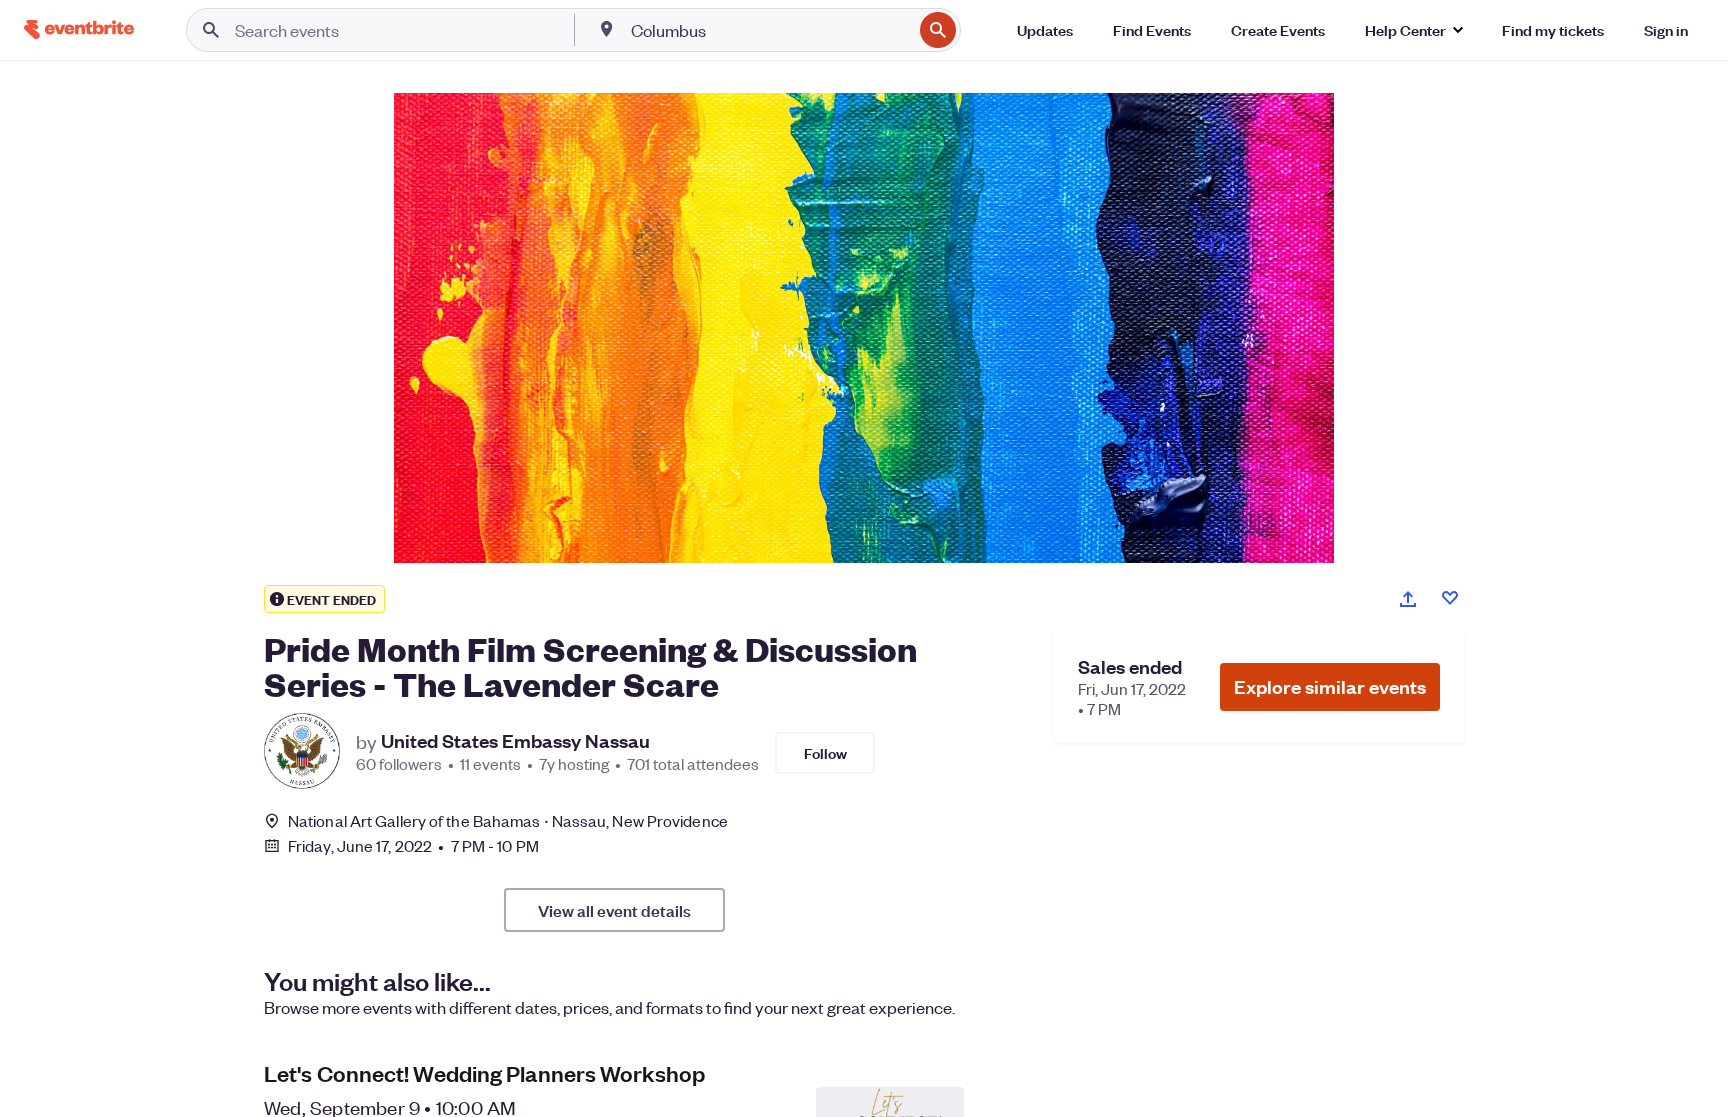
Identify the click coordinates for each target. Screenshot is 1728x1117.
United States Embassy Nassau (515, 741)
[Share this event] (1408, 599)
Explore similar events (1330, 686)
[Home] (79, 29)
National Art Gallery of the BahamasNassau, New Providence (508, 820)
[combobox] (770, 30)
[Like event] (1450, 598)
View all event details (614, 910)
